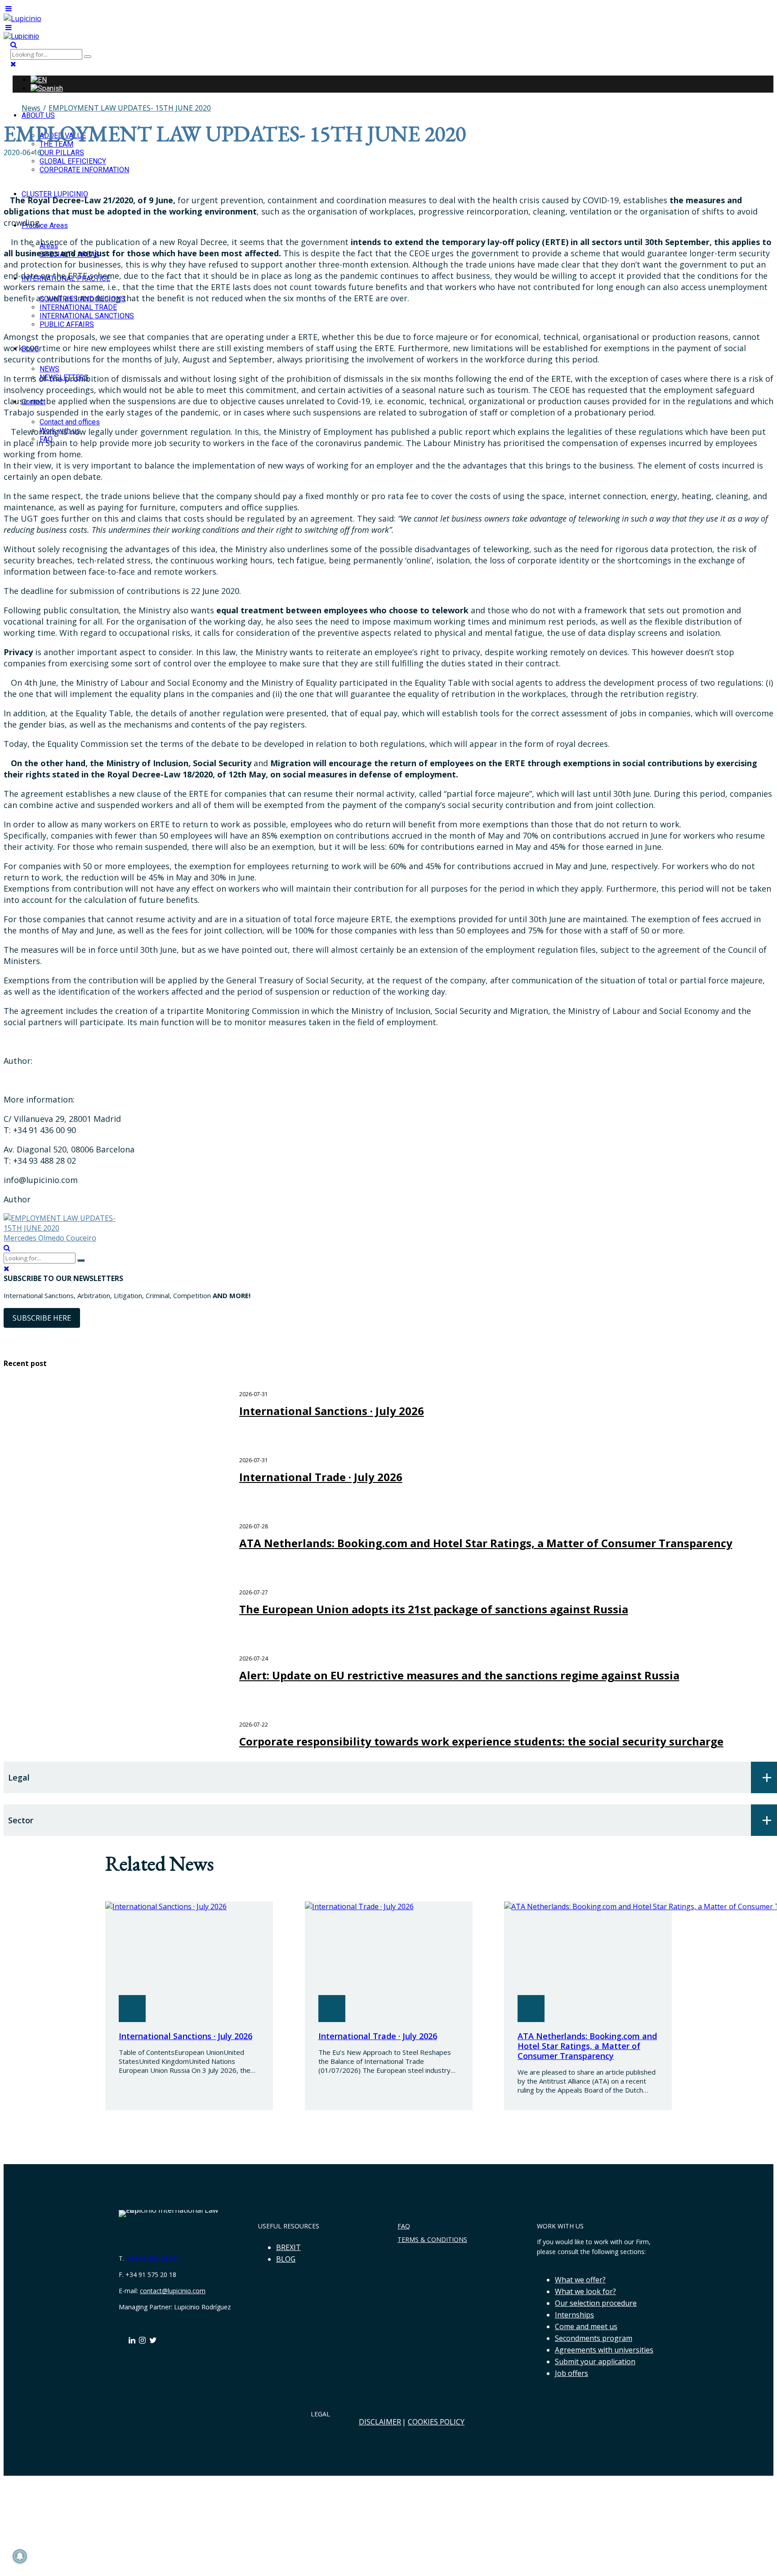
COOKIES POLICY (436, 2422)
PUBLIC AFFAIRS (67, 324)
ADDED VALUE (63, 136)
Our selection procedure (596, 2303)
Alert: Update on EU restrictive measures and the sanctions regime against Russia (459, 1675)
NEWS (49, 369)
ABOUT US (38, 115)
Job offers (572, 2373)
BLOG (286, 2259)
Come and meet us (586, 2326)
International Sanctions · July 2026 (332, 1411)
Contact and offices (70, 422)
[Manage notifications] (20, 2556)
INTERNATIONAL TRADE (78, 307)
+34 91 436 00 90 (151, 2258)
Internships (574, 2315)
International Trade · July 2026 (321, 1477)
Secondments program (594, 2338)
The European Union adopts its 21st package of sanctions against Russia (434, 1609)
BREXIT (288, 2247)
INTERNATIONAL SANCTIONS (87, 316)
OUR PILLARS (62, 153)
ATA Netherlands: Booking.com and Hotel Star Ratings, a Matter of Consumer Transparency (486, 1543)
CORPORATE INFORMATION (84, 170)
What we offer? (580, 2280)
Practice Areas (45, 225)
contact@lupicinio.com (173, 2291)
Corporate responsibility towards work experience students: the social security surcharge (481, 1741)
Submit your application (595, 2362)
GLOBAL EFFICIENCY (73, 161)
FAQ (404, 2226)
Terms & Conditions (432, 2239)
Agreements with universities (604, 2350)
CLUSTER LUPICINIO (55, 194)
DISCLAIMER (380, 2422)
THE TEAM (56, 144)
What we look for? (585, 2291)
